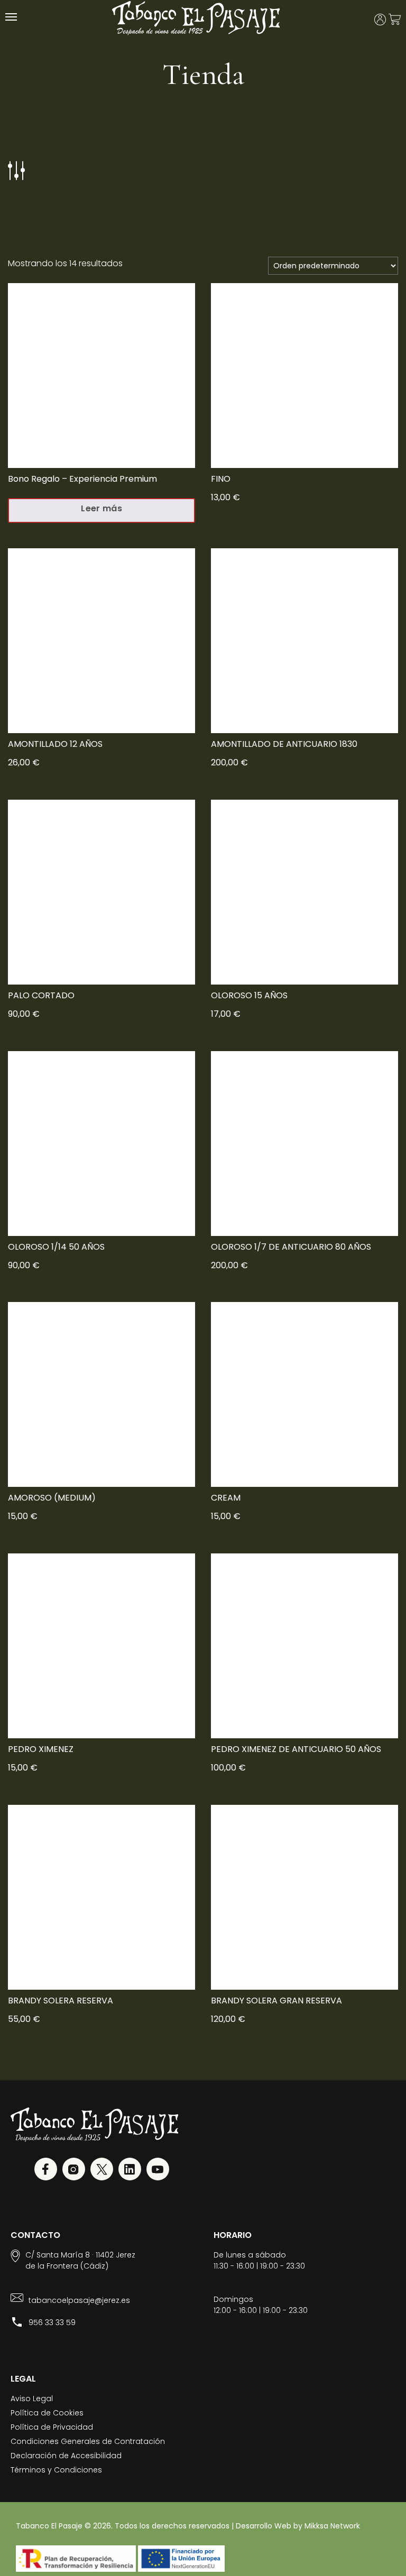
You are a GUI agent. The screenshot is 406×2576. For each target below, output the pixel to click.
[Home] (196, 21)
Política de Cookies (47, 2413)
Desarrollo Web (264, 2526)
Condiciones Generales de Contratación (88, 2441)
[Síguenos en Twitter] (102, 2171)
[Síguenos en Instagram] (74, 2171)
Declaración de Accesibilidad (66, 2456)
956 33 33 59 (52, 2322)
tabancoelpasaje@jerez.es (79, 2300)
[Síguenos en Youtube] (158, 2171)
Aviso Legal (32, 2399)
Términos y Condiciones (56, 2470)
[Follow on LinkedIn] (130, 2171)
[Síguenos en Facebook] (46, 2171)
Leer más (101, 508)
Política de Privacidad (52, 2427)
